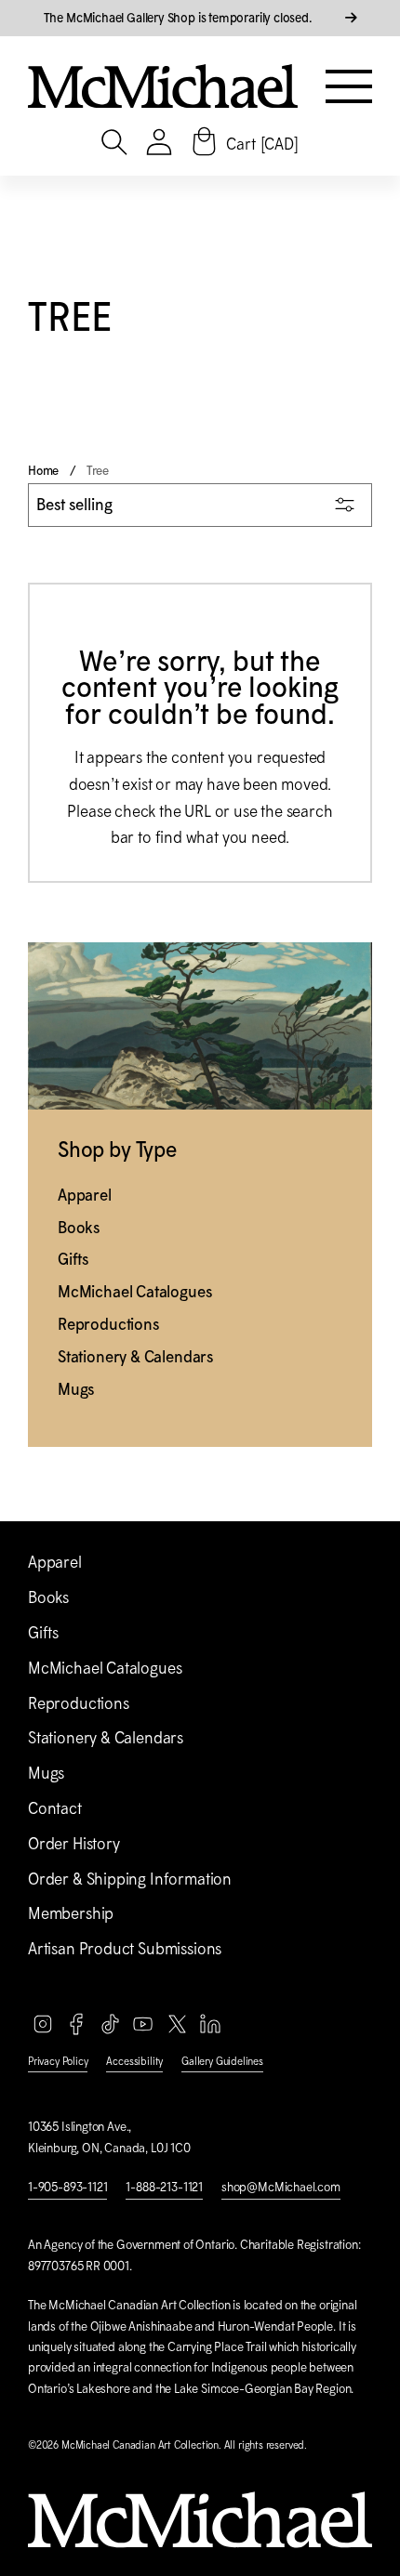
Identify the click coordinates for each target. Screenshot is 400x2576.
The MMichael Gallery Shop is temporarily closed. (180, 18)
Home (43, 471)
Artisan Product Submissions (125, 1949)
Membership (71, 1913)
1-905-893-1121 (67, 2187)
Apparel (85, 1195)
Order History (74, 1844)
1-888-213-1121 (164, 2187)
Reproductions (108, 1324)
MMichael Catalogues (134, 1292)
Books (79, 1228)
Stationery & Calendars (135, 1357)
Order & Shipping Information (130, 1879)
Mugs (76, 1389)
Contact (55, 1808)
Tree (98, 471)
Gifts (73, 1259)
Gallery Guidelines (222, 2061)
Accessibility (134, 2061)
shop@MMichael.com (281, 2187)
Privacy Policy (58, 2061)
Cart (262, 144)
